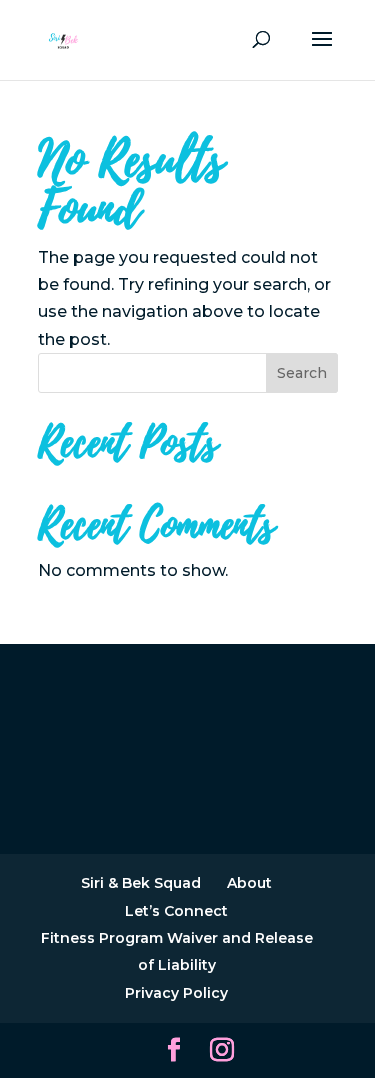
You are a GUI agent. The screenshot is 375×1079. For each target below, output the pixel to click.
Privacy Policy (176, 993)
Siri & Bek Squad (141, 883)
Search (302, 373)
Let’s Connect (176, 911)
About (249, 883)
